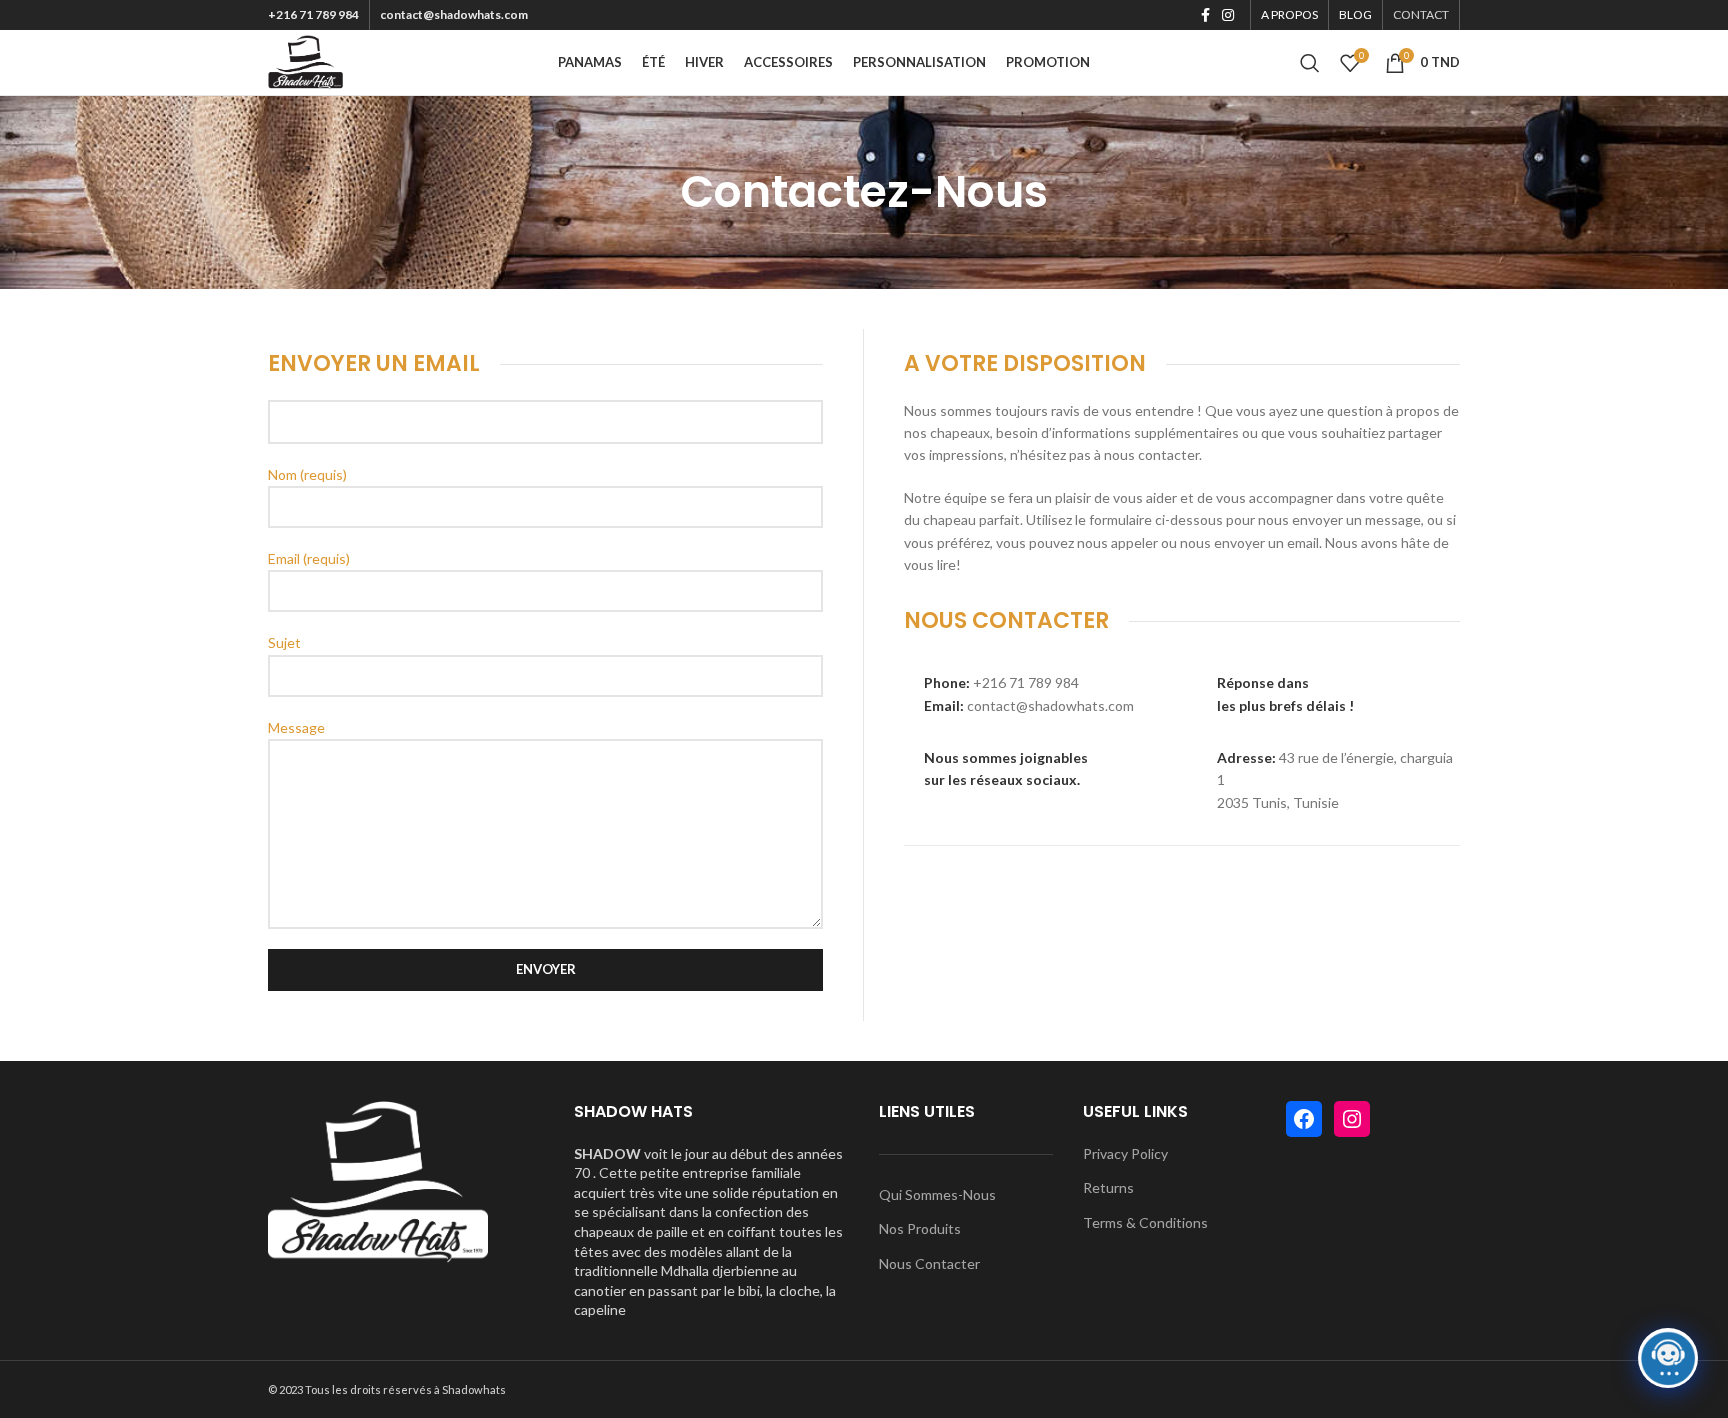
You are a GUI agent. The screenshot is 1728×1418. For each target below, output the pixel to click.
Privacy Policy (1125, 1153)
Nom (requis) (307, 474)
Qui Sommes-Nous (937, 1194)
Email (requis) (309, 558)
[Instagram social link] (1228, 15)
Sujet (284, 642)
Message (296, 727)
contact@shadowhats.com (454, 14)
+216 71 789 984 (313, 14)
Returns (1108, 1187)
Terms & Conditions (1145, 1222)
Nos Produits (920, 1228)
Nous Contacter (929, 1263)
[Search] (1310, 63)
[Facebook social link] (1205, 15)
